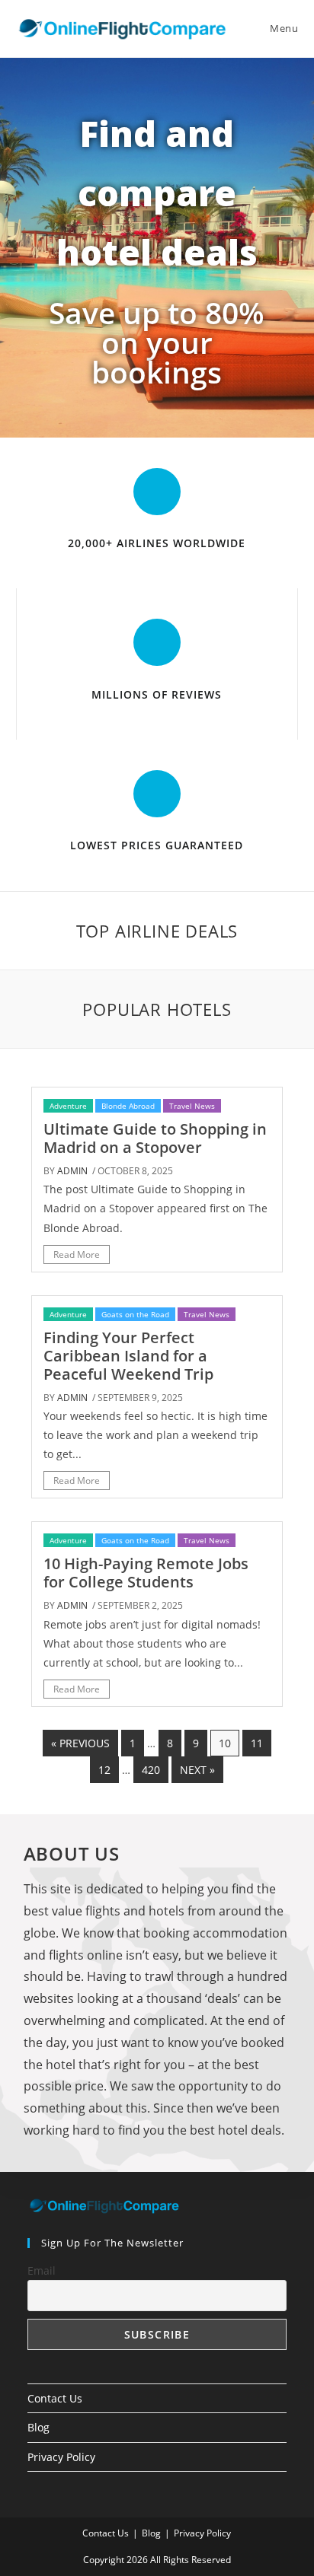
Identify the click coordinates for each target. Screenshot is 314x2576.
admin (72, 1171)
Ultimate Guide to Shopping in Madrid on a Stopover (155, 1138)
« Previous (80, 1743)
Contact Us (55, 2398)
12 (104, 1770)
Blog (38, 2427)
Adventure (68, 1106)
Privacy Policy (61, 2457)
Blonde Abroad (128, 1106)
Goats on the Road (135, 1314)
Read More (77, 1255)
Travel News (192, 1106)
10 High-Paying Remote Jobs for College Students (146, 1573)
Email (42, 2270)
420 (151, 1770)
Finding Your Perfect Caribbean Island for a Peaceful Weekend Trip (128, 1356)
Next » (197, 1770)
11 (257, 1743)
